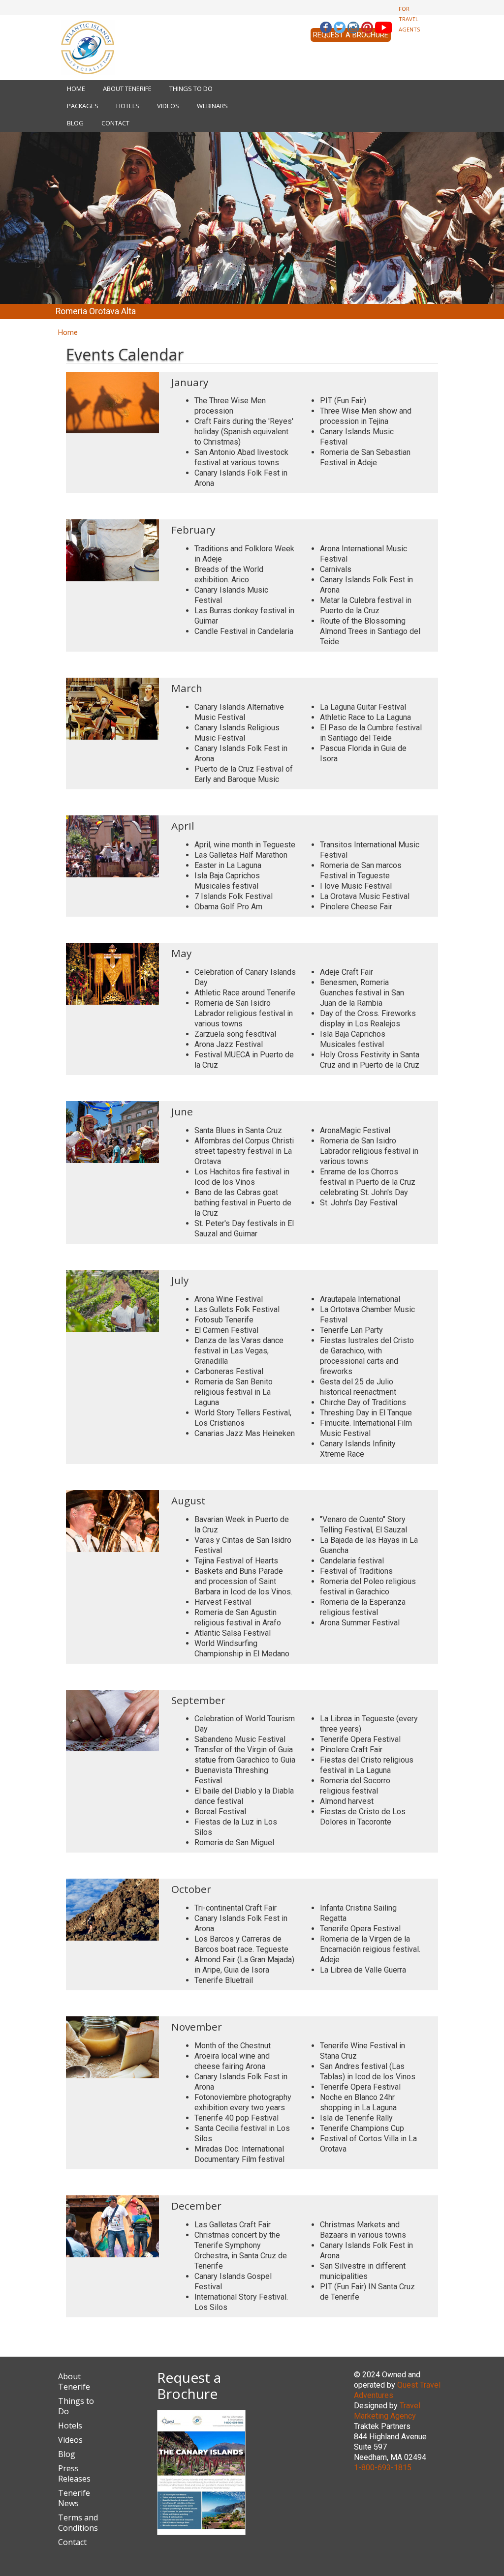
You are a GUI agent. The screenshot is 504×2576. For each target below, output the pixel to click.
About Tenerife (127, 89)
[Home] (88, 47)
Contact (115, 123)
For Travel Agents (409, 19)
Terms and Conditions (78, 2523)
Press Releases (74, 2473)
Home (76, 89)
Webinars (212, 106)
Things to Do (191, 89)
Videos (168, 106)
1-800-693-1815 (383, 2468)
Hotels (128, 106)
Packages (83, 106)
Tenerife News (74, 2498)
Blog (75, 123)
